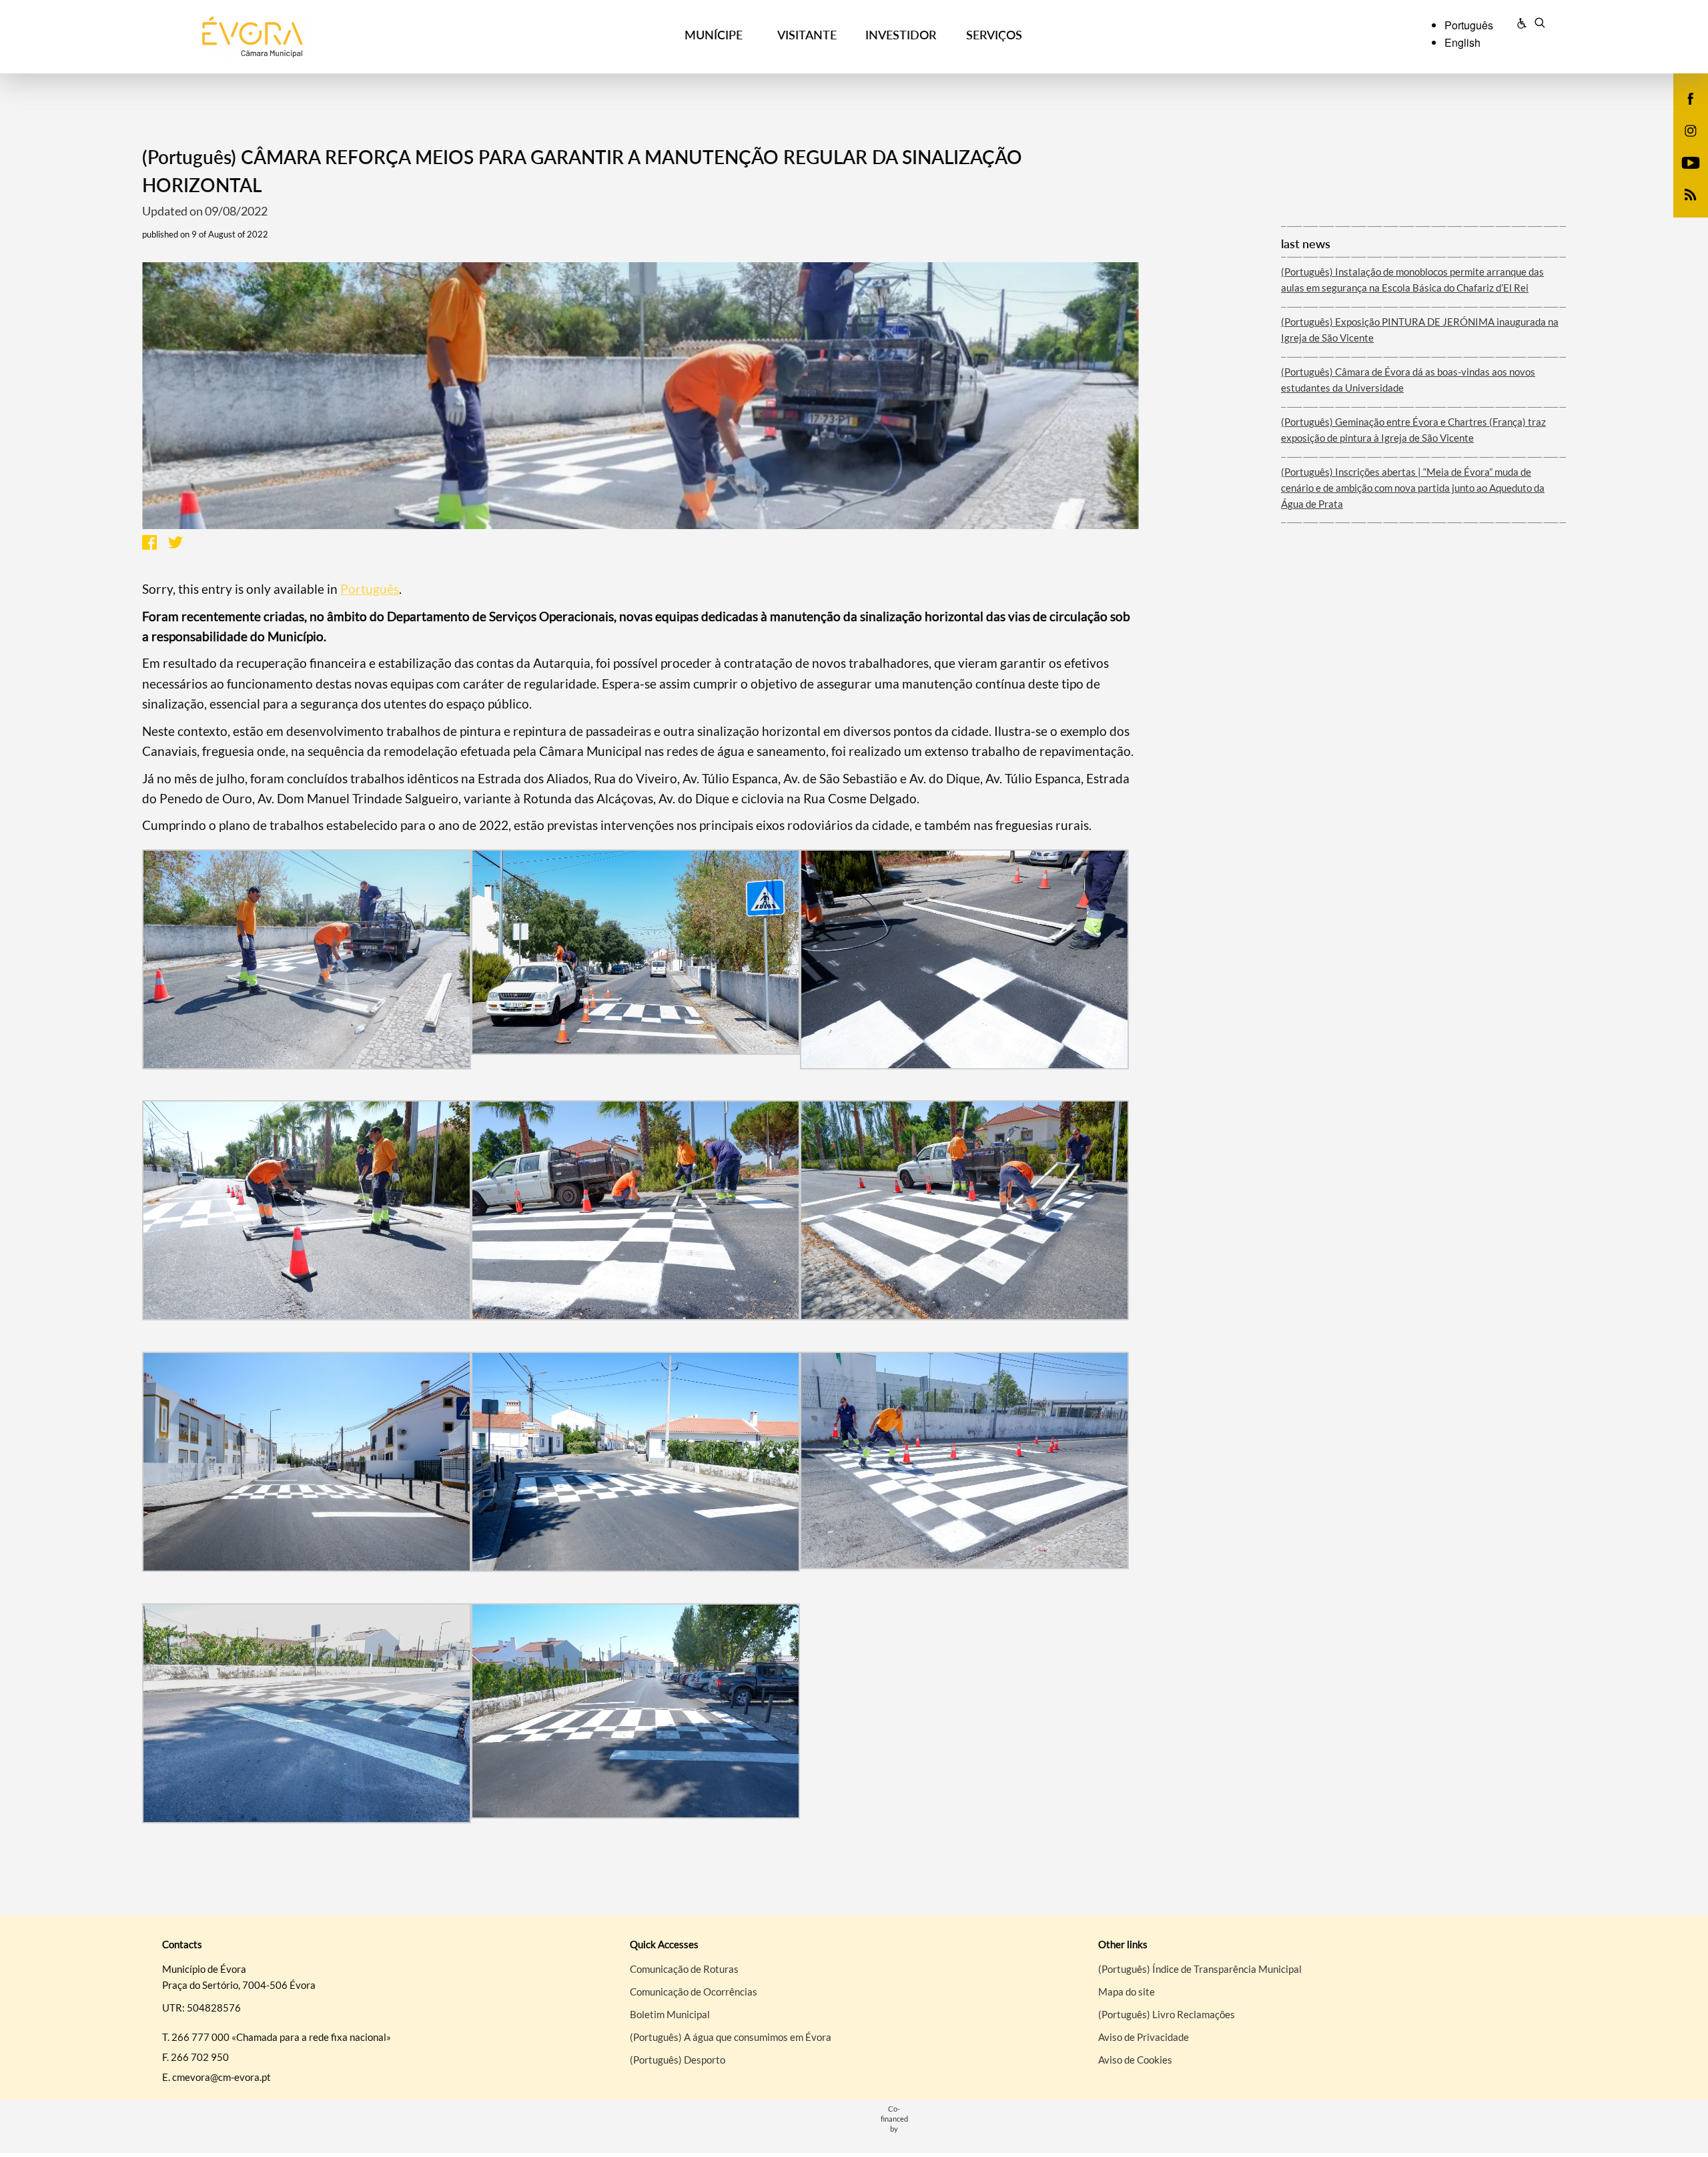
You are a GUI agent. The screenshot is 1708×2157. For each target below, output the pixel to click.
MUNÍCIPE (714, 35)
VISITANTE (807, 35)
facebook (1683, 112)
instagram (1683, 144)
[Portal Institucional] (328, 37)
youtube (1683, 176)
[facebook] (1691, 97)
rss (1683, 208)
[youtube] (1691, 161)
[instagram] (1691, 129)
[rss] (1691, 193)
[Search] (1540, 25)
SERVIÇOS (994, 35)
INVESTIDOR (901, 35)
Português (370, 589)
